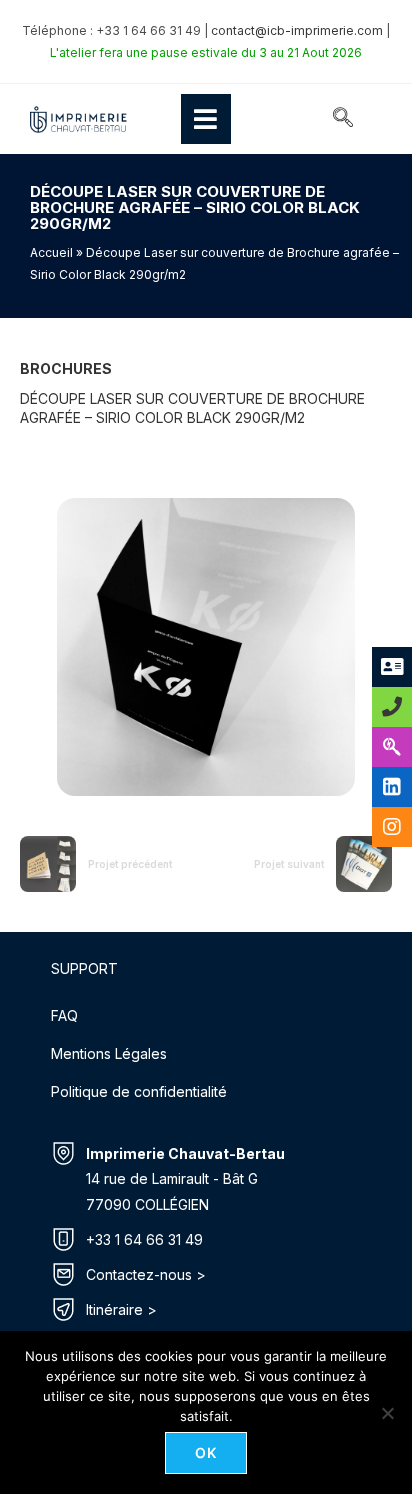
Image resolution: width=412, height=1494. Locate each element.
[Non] (387, 1413)
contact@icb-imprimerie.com (297, 30)
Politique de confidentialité (139, 1091)
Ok (206, 1452)
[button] (343, 119)
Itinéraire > (121, 1309)
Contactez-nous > (146, 1274)
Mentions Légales (109, 1053)
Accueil (51, 252)
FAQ (64, 1015)
